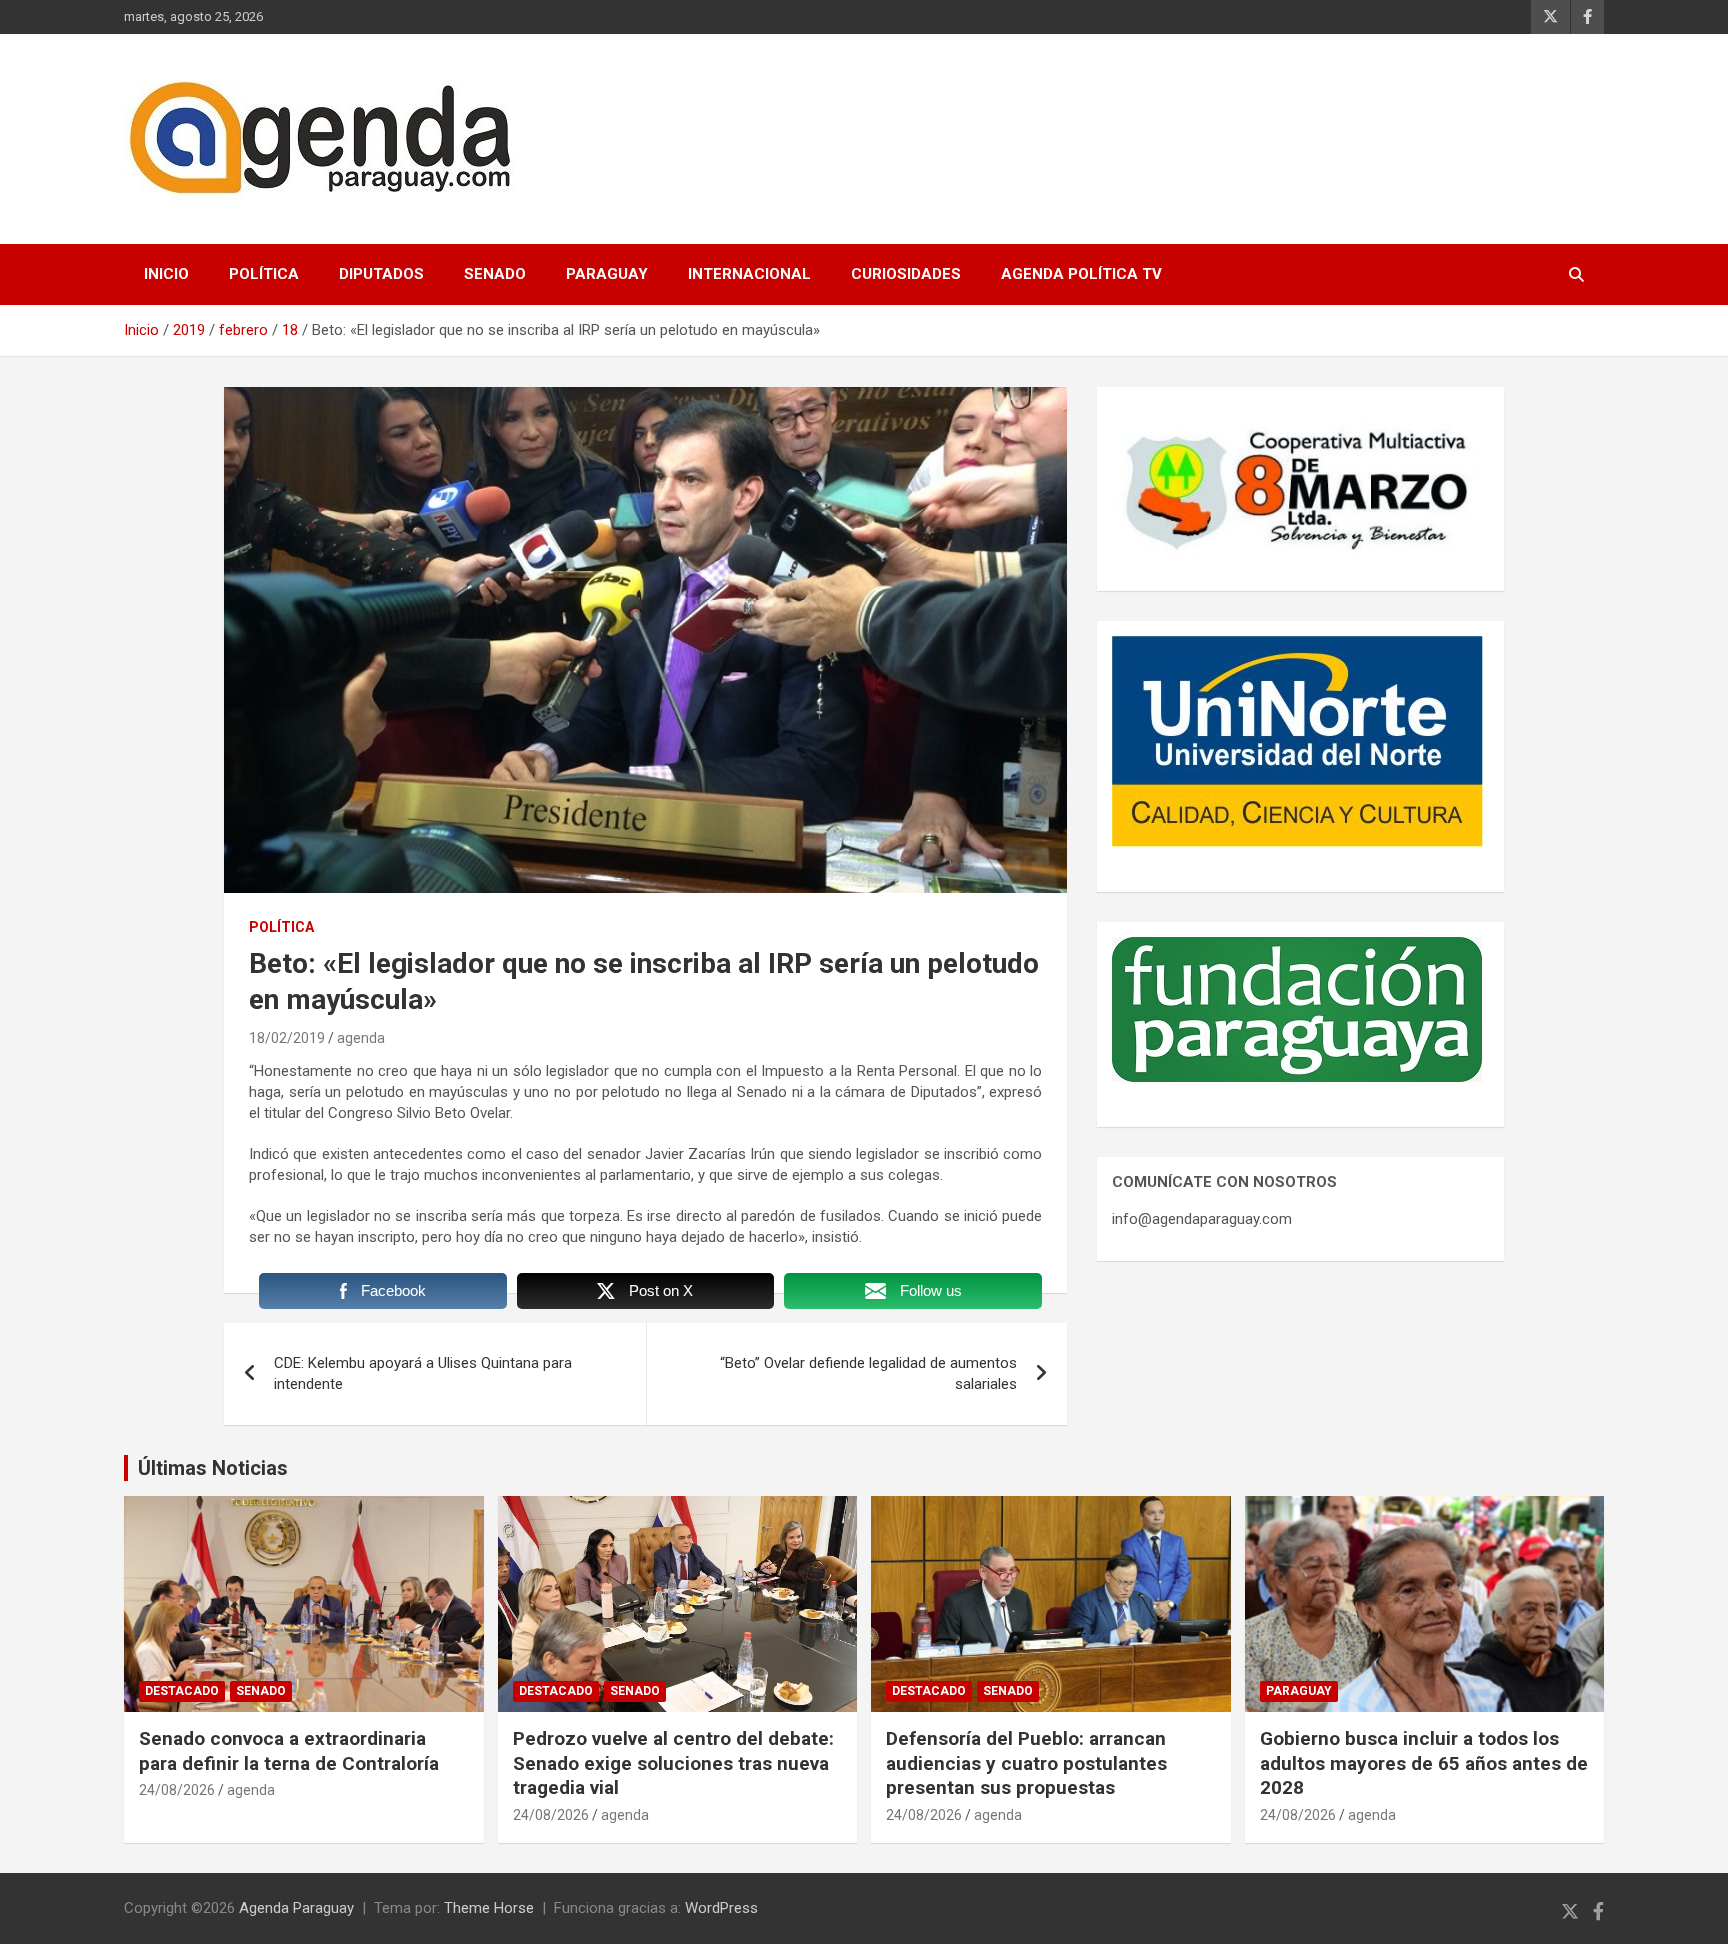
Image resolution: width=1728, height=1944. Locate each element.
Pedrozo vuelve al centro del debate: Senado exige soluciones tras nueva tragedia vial (673, 1763)
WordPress (721, 1908)
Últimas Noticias (213, 1468)
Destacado (182, 1691)
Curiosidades (906, 274)
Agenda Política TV (1081, 274)
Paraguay (607, 274)
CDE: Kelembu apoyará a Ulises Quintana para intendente (423, 1373)
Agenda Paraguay (296, 1908)
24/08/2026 (177, 1790)
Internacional (749, 274)
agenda (361, 1038)
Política (264, 274)
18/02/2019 (287, 1038)
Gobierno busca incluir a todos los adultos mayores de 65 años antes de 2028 (1424, 1763)
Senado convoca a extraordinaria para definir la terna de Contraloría (289, 1751)
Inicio (166, 274)
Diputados (381, 274)
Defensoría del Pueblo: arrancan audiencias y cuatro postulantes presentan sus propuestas (1026, 1763)
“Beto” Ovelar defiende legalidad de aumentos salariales (868, 1373)
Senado (495, 274)
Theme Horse (489, 1908)
